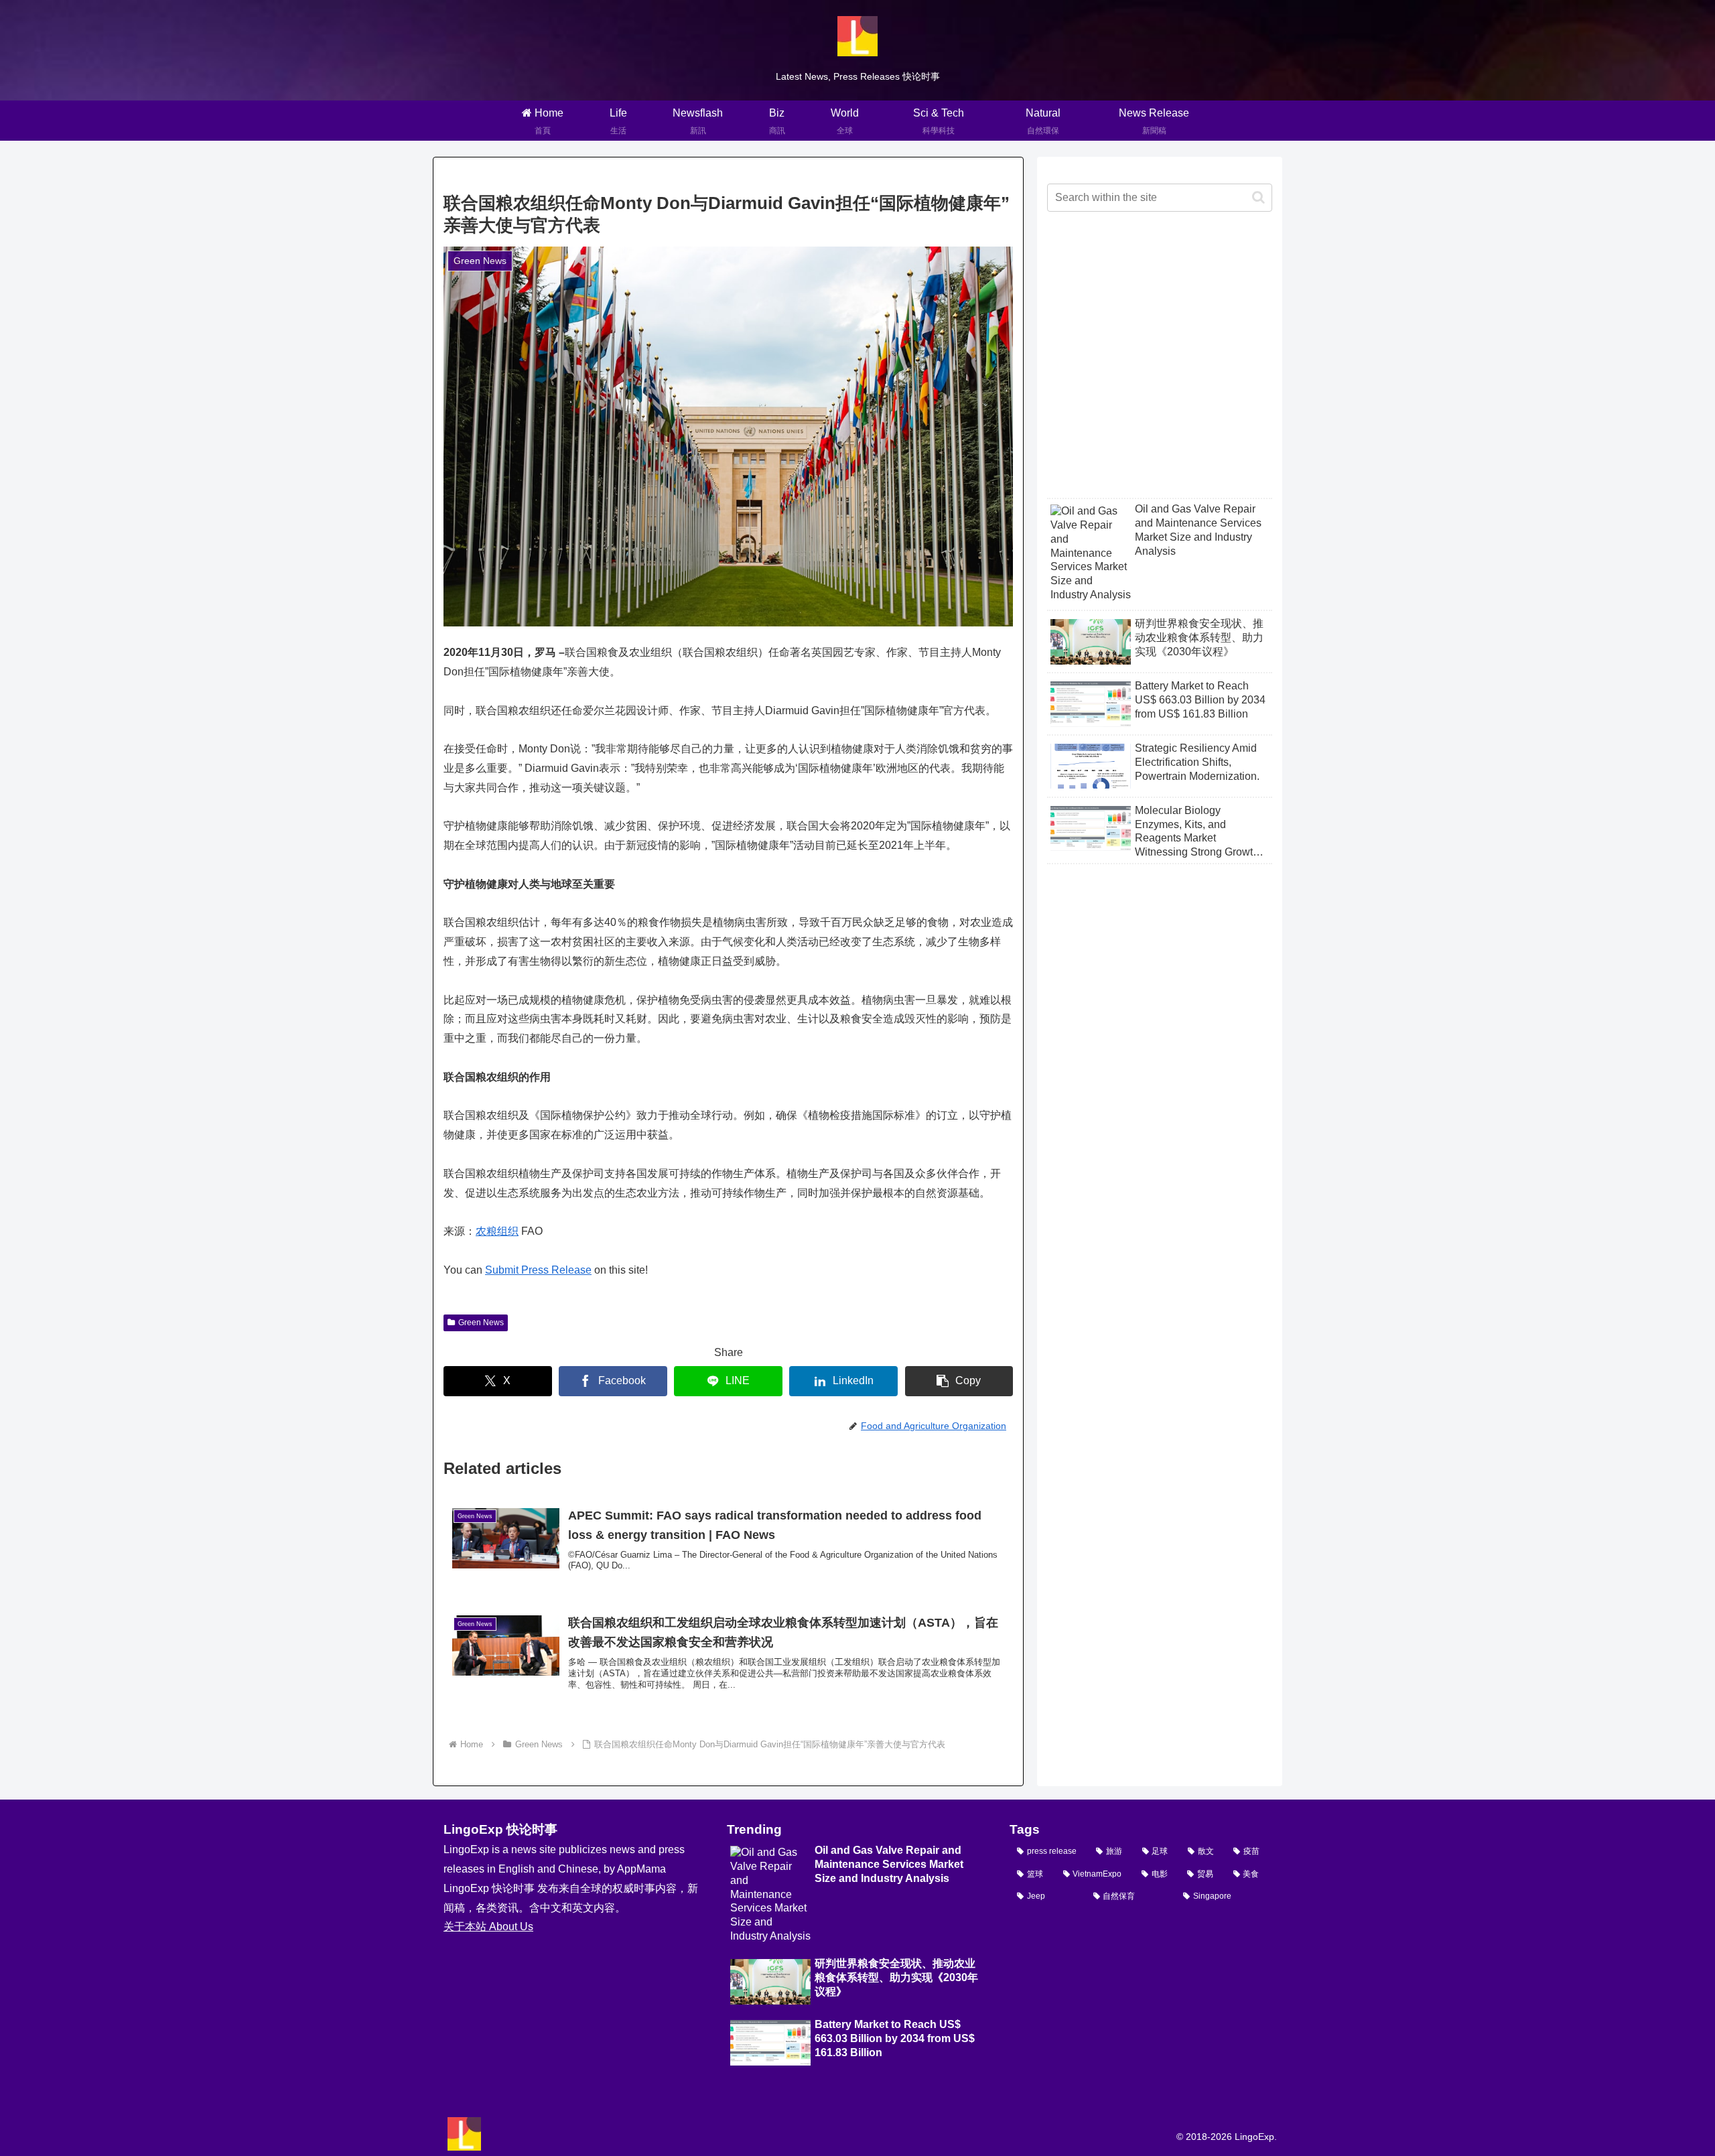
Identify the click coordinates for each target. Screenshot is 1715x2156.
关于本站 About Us (488, 1927)
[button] (959, 1381)
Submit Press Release (538, 1270)
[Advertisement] (1160, 366)
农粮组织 (497, 1231)
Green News (481, 1323)
